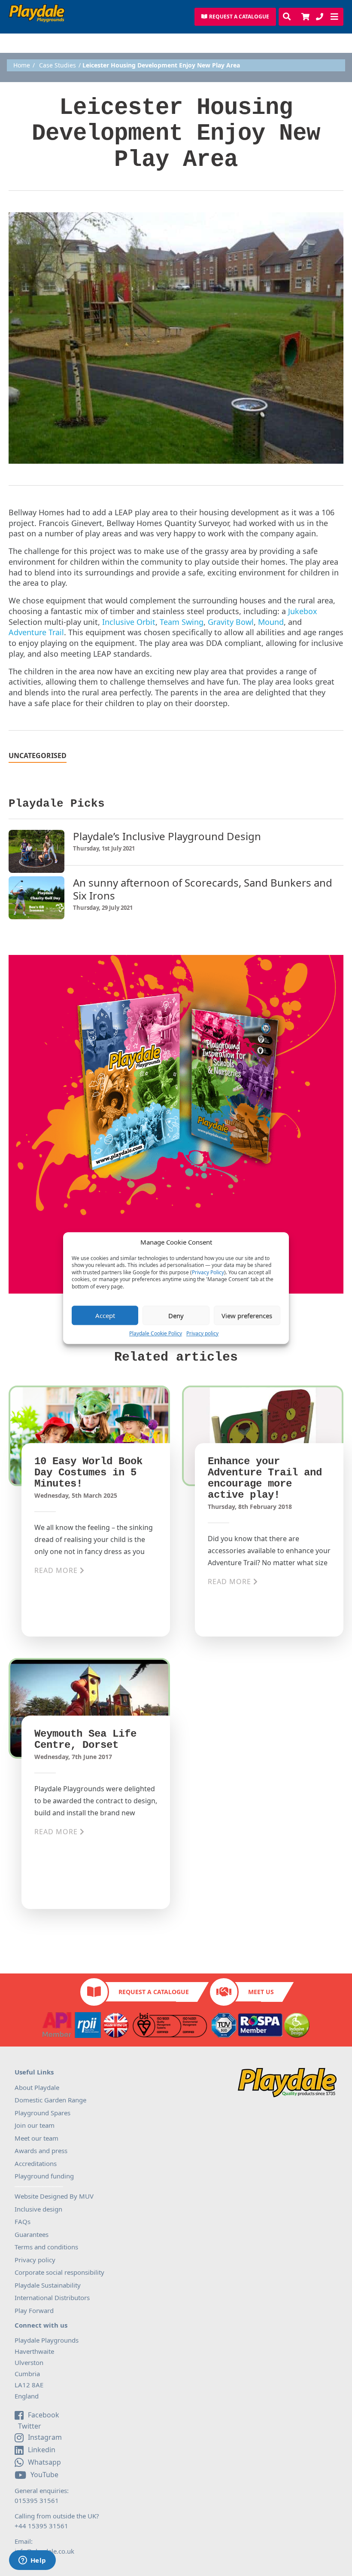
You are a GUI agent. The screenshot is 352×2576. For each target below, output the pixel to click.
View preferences (247, 1316)
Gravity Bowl (231, 622)
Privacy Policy (208, 1273)
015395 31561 (37, 2500)
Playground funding (44, 2176)
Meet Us (261, 1992)
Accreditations (36, 2163)
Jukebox (303, 611)
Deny (176, 1316)
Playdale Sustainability (48, 2285)
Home (22, 65)
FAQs (23, 2221)
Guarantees (32, 2234)
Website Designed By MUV (54, 2196)
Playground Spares (42, 2113)
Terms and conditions (46, 2247)
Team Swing (182, 622)
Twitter (29, 2426)
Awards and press (41, 2151)
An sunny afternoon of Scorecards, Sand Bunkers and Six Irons (203, 889)
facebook (44, 2415)
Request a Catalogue (154, 1992)
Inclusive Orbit (129, 622)
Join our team (35, 2125)
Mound (271, 622)
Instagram (45, 2437)
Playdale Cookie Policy (156, 1333)
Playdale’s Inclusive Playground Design (167, 836)
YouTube (44, 2475)
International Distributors (52, 2298)
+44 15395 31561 (41, 2526)
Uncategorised (38, 756)
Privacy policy (202, 1333)
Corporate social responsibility (59, 2272)
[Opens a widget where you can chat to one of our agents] (32, 2561)
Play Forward (34, 2310)
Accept (105, 1316)
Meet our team (36, 2138)
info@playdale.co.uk (44, 2551)
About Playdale (37, 2087)
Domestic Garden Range (50, 2100)
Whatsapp (44, 2462)
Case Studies (58, 65)
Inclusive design (38, 2209)
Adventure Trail (36, 632)
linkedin (42, 2450)
